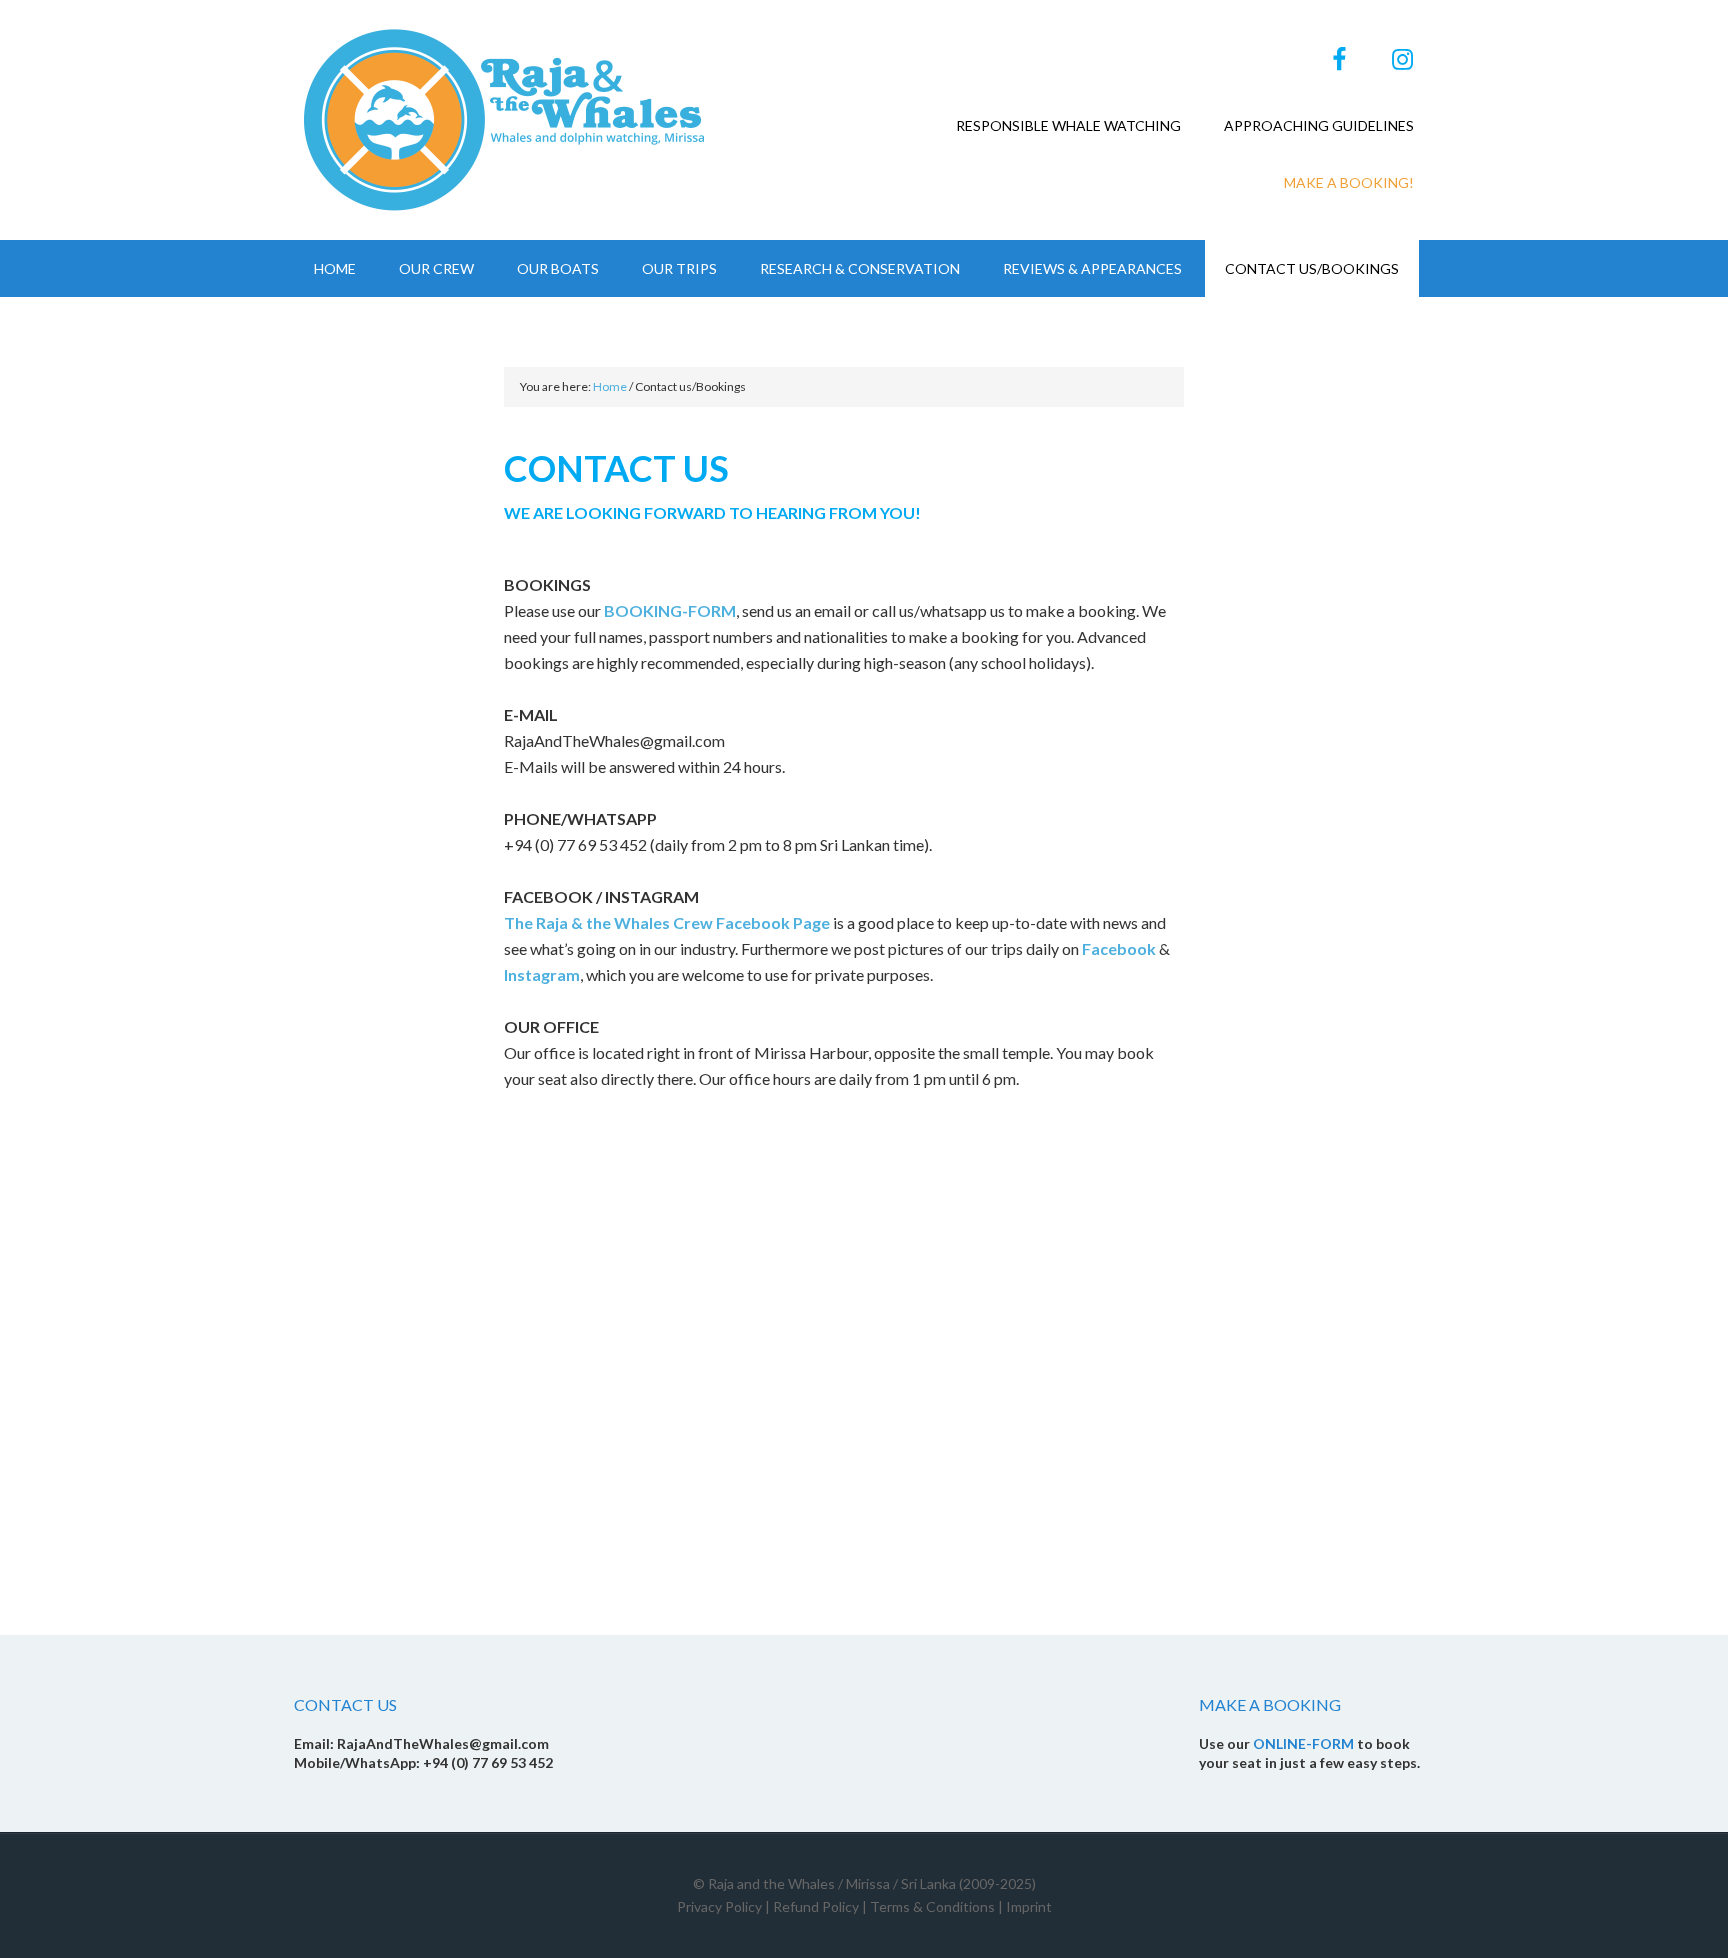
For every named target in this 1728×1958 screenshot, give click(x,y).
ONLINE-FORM (1303, 1743)
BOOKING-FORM (670, 610)
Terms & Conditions (932, 1906)
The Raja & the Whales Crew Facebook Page (667, 922)
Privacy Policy (719, 1906)
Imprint (1029, 1906)
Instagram (542, 974)
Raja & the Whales (508, 120)
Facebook (1120, 948)
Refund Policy (816, 1906)
